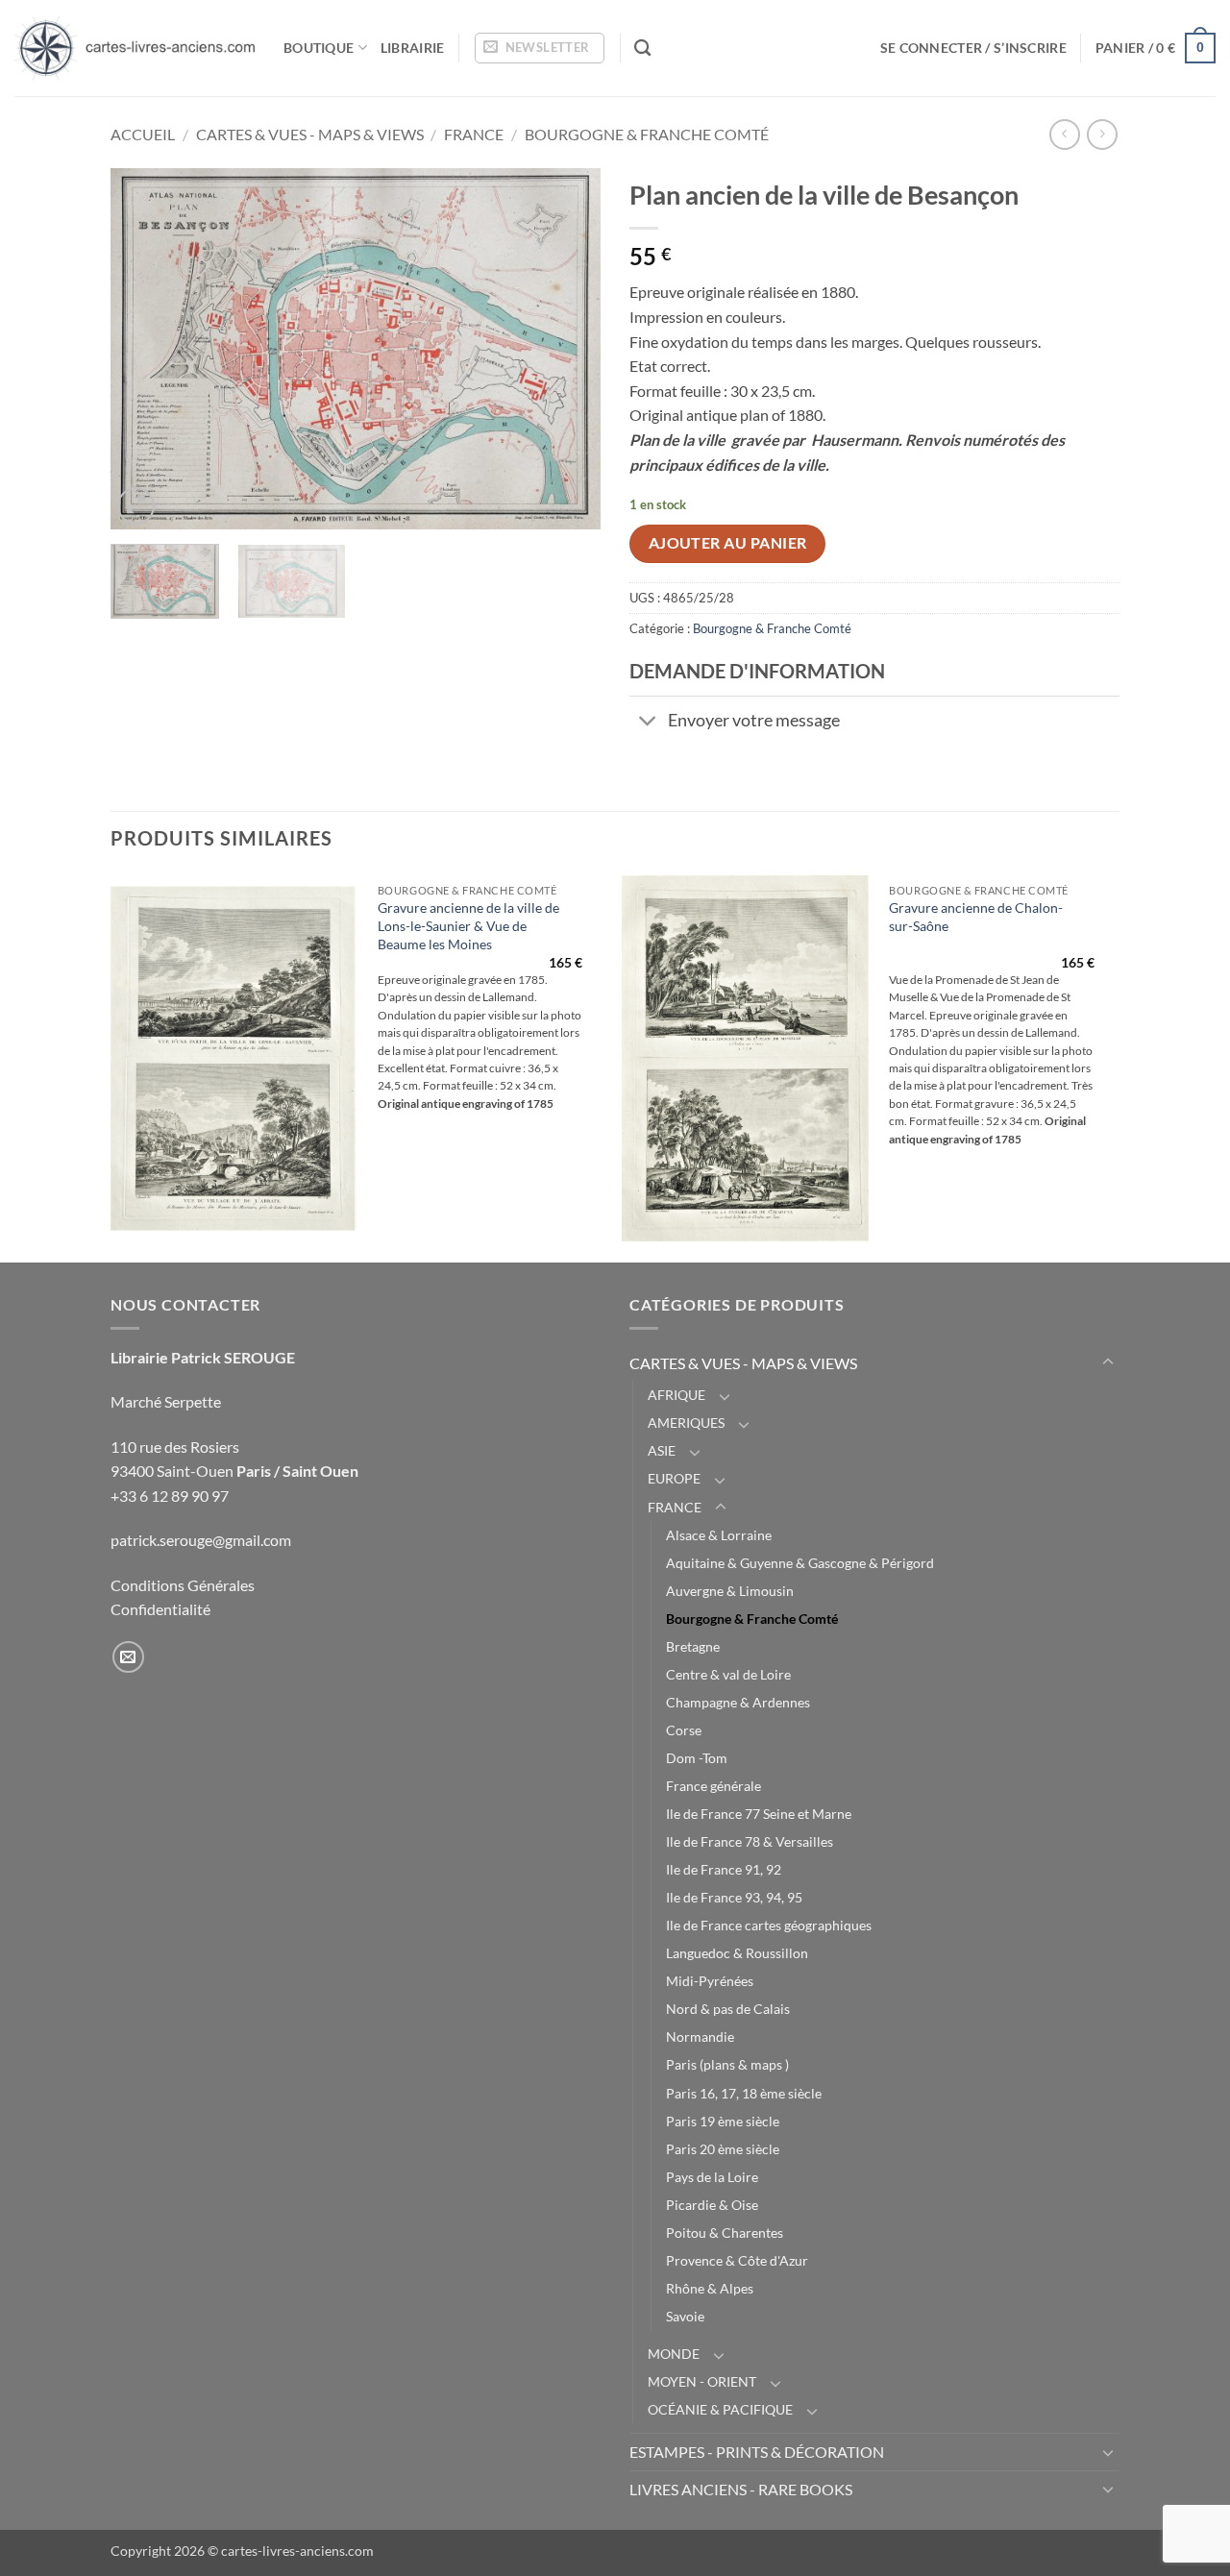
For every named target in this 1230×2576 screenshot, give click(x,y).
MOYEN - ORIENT (702, 2381)
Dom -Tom (697, 1758)
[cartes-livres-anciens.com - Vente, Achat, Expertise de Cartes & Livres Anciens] (135, 48)
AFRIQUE (676, 1395)
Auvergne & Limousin (730, 1591)
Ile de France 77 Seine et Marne (759, 1814)
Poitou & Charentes (725, 2233)
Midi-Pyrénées (710, 1981)
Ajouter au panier (728, 543)
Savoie (685, 2316)
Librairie (413, 48)
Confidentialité (160, 1609)
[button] (540, 48)
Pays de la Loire (712, 2177)
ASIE (662, 1450)
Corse (684, 1730)
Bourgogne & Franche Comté (647, 134)
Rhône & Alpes (710, 2288)
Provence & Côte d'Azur (737, 2260)
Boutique (319, 48)
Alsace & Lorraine (719, 1535)
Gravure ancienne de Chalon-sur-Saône (976, 917)
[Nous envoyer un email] (128, 1657)
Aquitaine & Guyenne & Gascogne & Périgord (800, 1563)
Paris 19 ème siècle (723, 2121)
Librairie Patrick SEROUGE (203, 1357)
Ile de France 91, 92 (724, 1869)
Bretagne (693, 1646)
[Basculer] (648, 722)
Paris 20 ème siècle (723, 2149)
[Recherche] (642, 49)
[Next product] (1064, 134)
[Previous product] (1102, 134)
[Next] (567, 348)
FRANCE (474, 134)
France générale (713, 1786)
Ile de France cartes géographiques (769, 1925)
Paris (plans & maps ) (727, 2064)
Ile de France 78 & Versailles (750, 1841)
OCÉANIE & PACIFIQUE (720, 2409)
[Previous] (144, 348)
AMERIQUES (686, 1423)
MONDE (674, 2354)
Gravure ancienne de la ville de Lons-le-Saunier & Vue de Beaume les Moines (468, 925)
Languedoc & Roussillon (737, 1953)
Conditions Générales (183, 1585)
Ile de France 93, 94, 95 (734, 1897)
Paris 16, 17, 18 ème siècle (744, 2093)
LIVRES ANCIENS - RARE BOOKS (741, 2489)
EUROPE (674, 1478)
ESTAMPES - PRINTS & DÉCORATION (757, 2452)
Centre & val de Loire (728, 1674)
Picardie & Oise (712, 2205)
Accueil (143, 134)
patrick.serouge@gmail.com (201, 1540)
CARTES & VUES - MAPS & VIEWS (310, 134)
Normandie (700, 2036)
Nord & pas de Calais (728, 2009)
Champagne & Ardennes (738, 1702)
